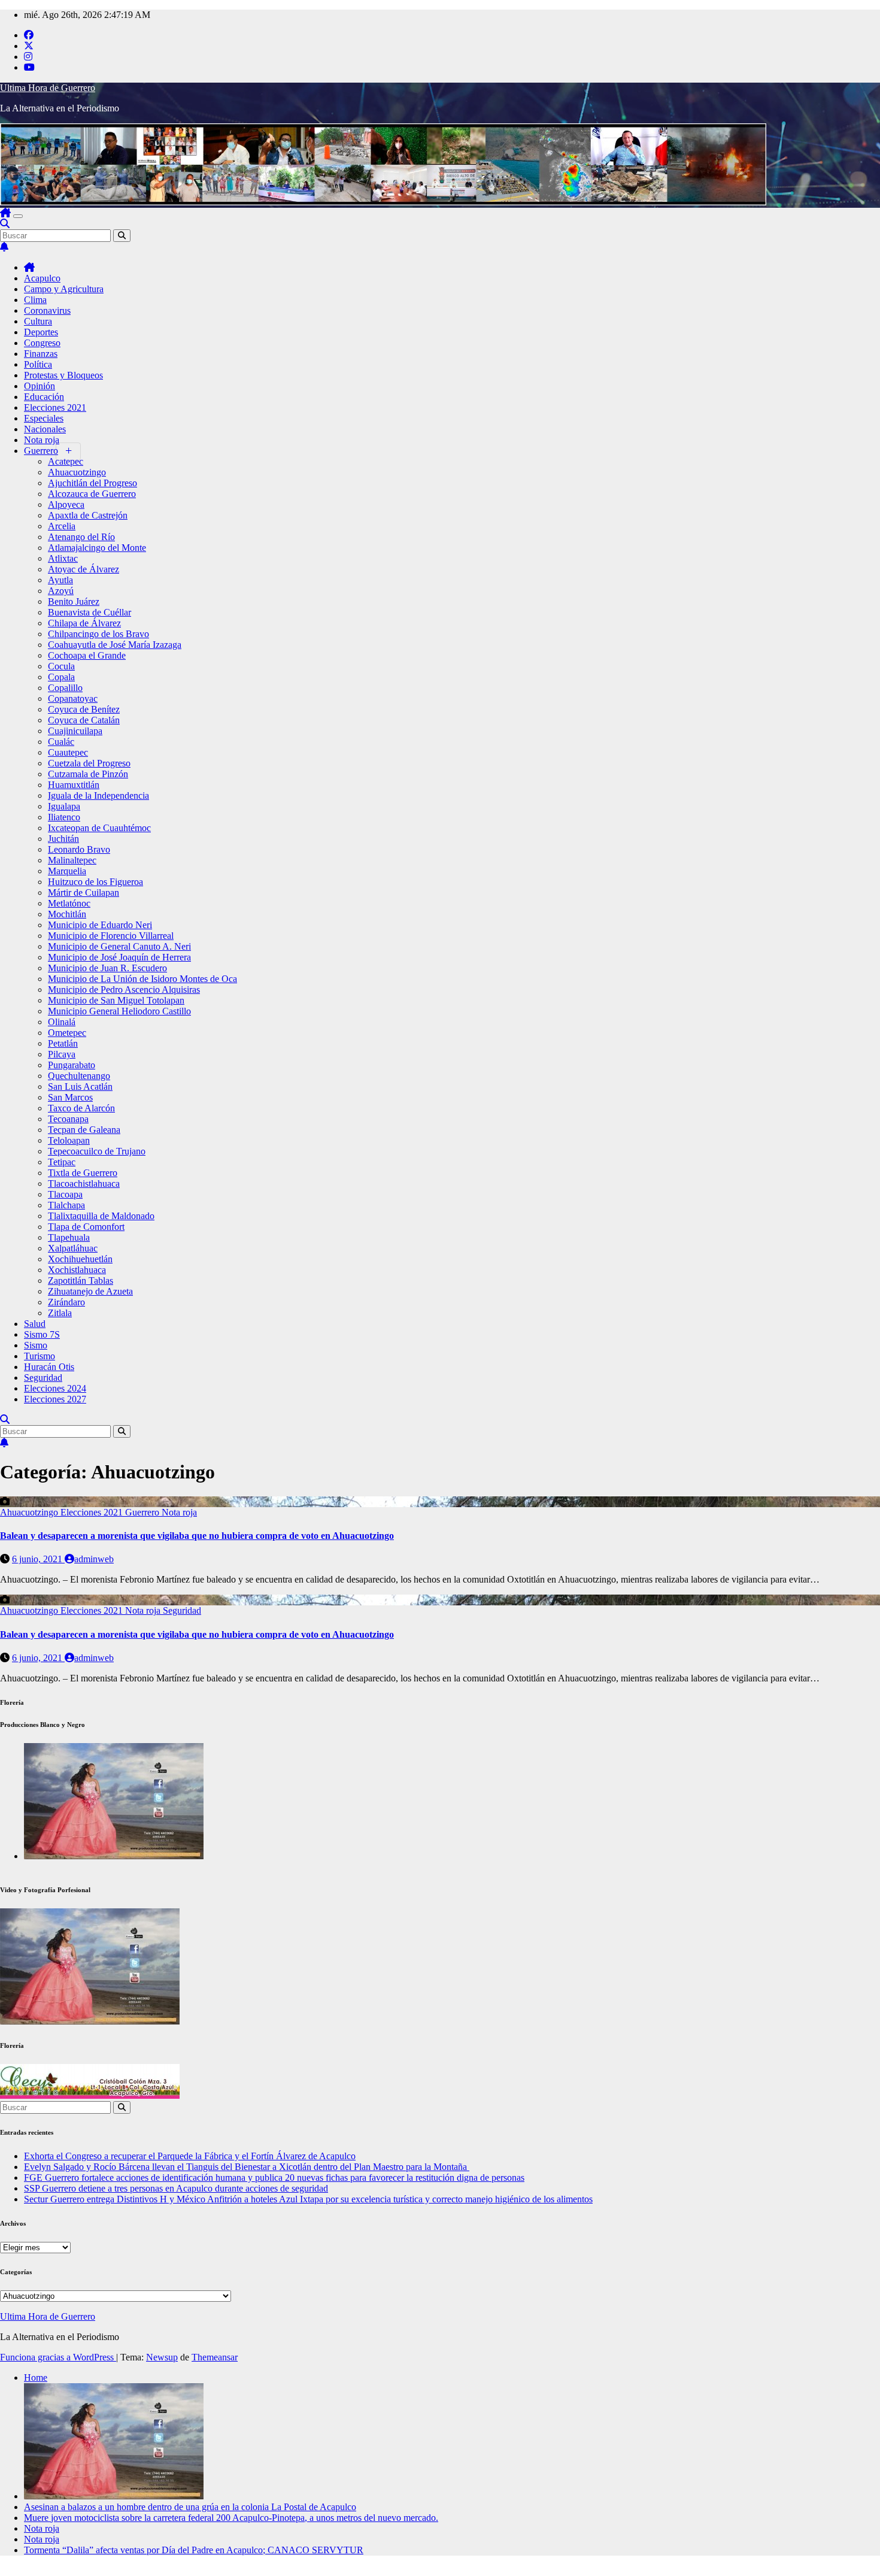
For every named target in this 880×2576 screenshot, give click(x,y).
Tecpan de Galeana (84, 1130)
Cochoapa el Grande (87, 655)
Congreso (42, 343)
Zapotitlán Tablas (81, 1281)
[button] (5, 224)
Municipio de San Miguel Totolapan (116, 1000)
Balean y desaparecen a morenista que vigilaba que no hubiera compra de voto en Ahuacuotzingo (197, 1536)
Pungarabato (72, 1065)
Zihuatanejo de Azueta (90, 1291)
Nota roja (42, 440)
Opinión (40, 386)
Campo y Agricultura (64, 289)
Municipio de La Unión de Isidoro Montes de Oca (142, 979)
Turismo (40, 1356)
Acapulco (42, 278)
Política (38, 364)
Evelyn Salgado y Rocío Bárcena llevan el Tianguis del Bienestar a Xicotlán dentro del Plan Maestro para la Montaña (247, 2167)
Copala (61, 677)
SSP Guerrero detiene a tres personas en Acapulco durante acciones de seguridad (176, 2188)
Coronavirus (47, 310)
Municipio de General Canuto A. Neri (119, 946)
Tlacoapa (65, 1194)
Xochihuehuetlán (80, 1259)
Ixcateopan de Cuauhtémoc (99, 828)
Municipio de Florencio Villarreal (111, 936)
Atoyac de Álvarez (84, 569)
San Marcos (70, 1097)
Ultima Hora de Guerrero (48, 88)
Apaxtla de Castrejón (88, 515)
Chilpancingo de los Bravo (98, 634)
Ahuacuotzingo (77, 472)
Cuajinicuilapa (75, 731)
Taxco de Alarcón (81, 1108)
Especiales (44, 418)
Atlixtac (63, 558)
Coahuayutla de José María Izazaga (115, 645)
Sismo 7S (42, 1334)
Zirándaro (66, 1302)
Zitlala (60, 1313)
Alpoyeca (66, 504)
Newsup (162, 2357)
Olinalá (62, 1022)
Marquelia (67, 871)
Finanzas (41, 354)
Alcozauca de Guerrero (92, 494)
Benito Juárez (74, 601)
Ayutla (60, 580)
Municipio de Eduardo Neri (100, 925)
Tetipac (62, 1162)
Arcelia (62, 526)
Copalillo (65, 688)
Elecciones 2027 (55, 1399)
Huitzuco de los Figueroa (95, 882)
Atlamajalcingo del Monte (97, 548)
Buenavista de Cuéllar (89, 612)
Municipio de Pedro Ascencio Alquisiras (124, 990)
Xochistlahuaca (77, 1270)
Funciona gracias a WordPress (58, 2357)
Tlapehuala (69, 1237)
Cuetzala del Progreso (89, 763)
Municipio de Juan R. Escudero (107, 968)
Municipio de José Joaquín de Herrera (119, 957)
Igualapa (64, 806)
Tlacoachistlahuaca (84, 1184)
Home (36, 2378)
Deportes (41, 332)
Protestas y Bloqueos (63, 375)
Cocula (61, 666)
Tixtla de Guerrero (83, 1173)
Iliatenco (64, 817)
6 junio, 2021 (38, 1559)
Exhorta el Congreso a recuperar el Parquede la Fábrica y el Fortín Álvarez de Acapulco (190, 2156)
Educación (44, 397)
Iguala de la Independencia (98, 795)
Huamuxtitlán (74, 785)
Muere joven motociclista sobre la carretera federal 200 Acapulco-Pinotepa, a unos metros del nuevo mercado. (231, 2518)
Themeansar (215, 2357)
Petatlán (63, 1043)
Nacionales (45, 429)
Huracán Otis (49, 1367)
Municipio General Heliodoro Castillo (119, 1011)
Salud (35, 1324)
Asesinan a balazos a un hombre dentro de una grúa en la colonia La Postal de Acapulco (190, 2507)
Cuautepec (68, 752)
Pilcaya (62, 1054)
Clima (35, 300)
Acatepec (66, 461)
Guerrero (41, 451)
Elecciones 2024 (55, 1388)
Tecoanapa (68, 1119)
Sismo (36, 1345)
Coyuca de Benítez (84, 709)
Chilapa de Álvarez (84, 623)
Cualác (61, 742)
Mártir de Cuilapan (84, 892)
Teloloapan (69, 1140)
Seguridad (43, 1378)
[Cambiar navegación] (18, 216)
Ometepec (67, 1033)
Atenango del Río (81, 537)
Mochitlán (67, 914)
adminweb (94, 1559)
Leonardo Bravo (79, 849)
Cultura (38, 321)
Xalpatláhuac (73, 1248)
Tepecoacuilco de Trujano (97, 1151)
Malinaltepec (72, 860)
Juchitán (63, 839)
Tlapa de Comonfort (86, 1227)
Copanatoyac (73, 698)
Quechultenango (79, 1076)
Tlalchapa (66, 1205)
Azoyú (61, 591)
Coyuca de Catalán (84, 720)
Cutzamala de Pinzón (88, 774)
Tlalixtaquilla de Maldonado (101, 1216)
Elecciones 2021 (55, 407)
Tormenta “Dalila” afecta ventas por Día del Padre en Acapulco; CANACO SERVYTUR (194, 2550)
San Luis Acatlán (80, 1087)
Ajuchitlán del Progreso (92, 483)
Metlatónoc (69, 903)
